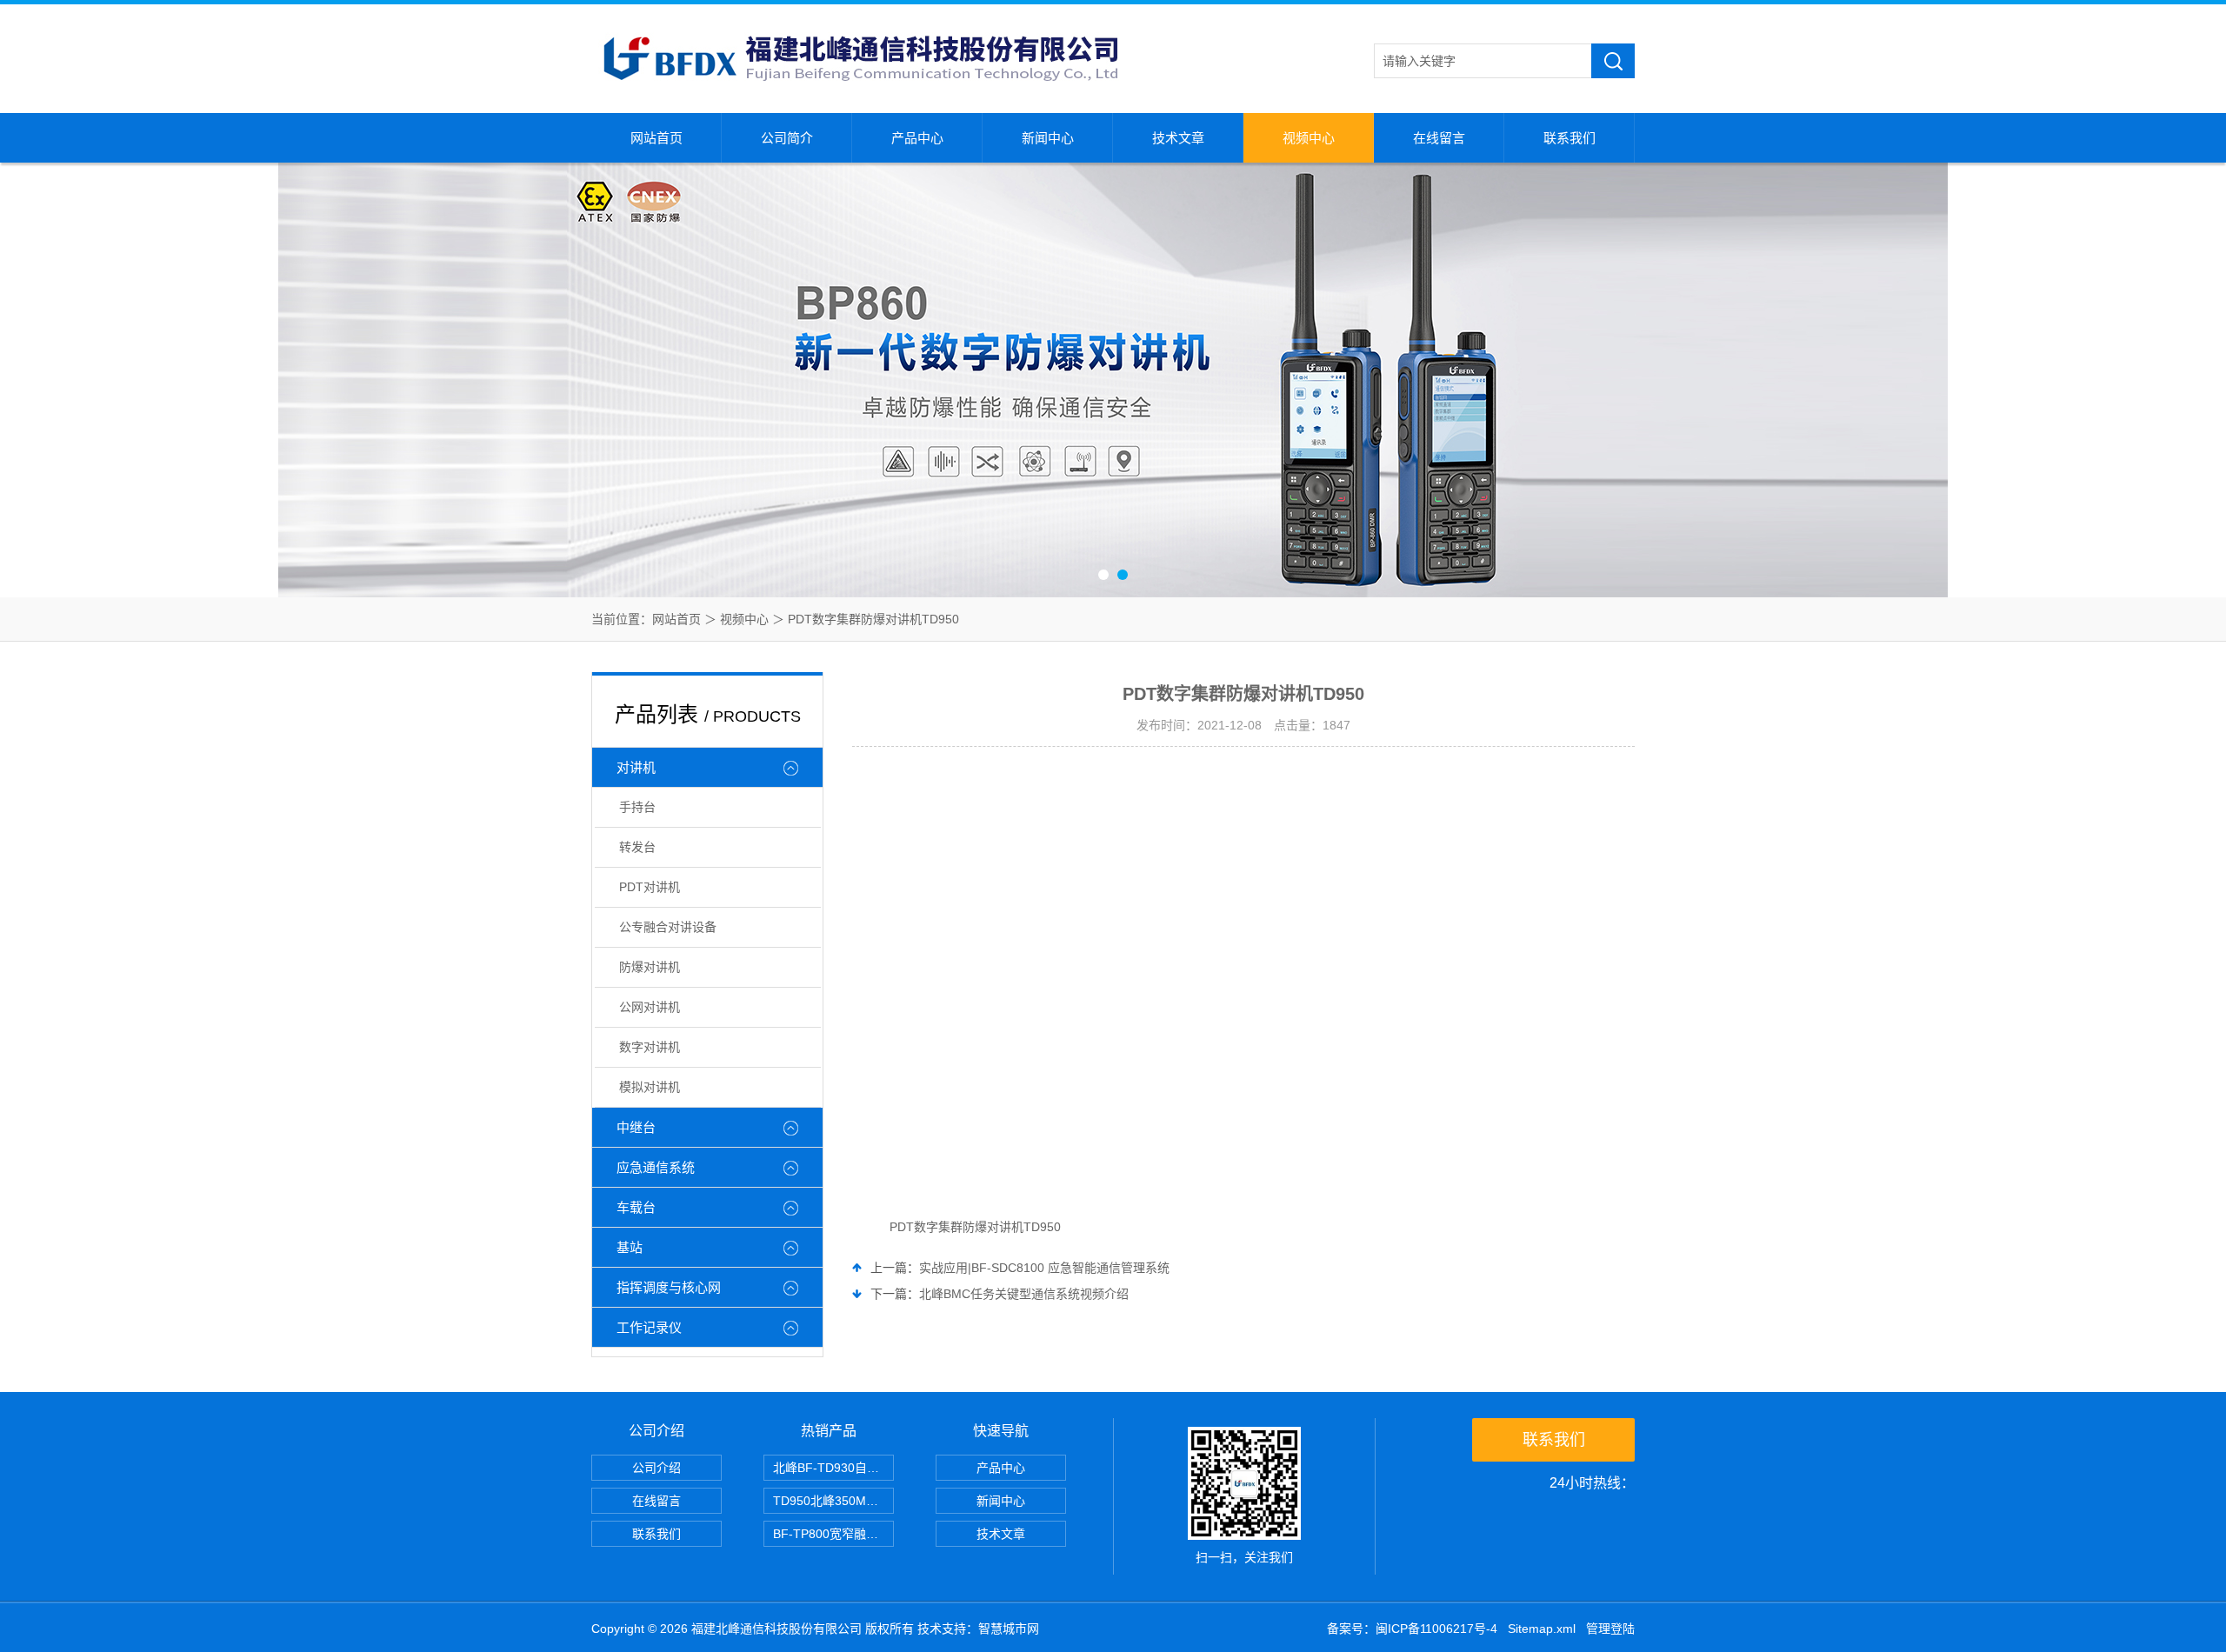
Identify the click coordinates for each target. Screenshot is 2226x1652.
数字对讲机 (650, 1047)
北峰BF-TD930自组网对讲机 (833, 1468)
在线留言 (1439, 138)
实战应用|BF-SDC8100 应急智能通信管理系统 (1044, 1268)
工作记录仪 (649, 1327)
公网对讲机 (650, 1007)
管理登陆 (1610, 1629)
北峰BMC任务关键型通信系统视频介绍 (1024, 1294)
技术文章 (1178, 138)
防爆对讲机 (650, 967)
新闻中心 (1048, 138)
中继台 (636, 1127)
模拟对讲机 (650, 1087)
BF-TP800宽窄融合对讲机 (833, 1534)
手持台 (637, 807)
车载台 (636, 1207)
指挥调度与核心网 (669, 1287)
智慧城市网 (1009, 1629)
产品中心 (917, 138)
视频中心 (1309, 138)
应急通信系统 (656, 1167)
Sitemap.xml (1542, 1629)
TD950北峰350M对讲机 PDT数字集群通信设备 (833, 1501)
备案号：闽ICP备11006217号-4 (1412, 1629)
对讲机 (636, 767)
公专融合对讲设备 (668, 927)
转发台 (637, 847)
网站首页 (656, 138)
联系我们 (1570, 138)
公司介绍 (656, 1468)
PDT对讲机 (650, 887)
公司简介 (787, 138)
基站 (630, 1247)
